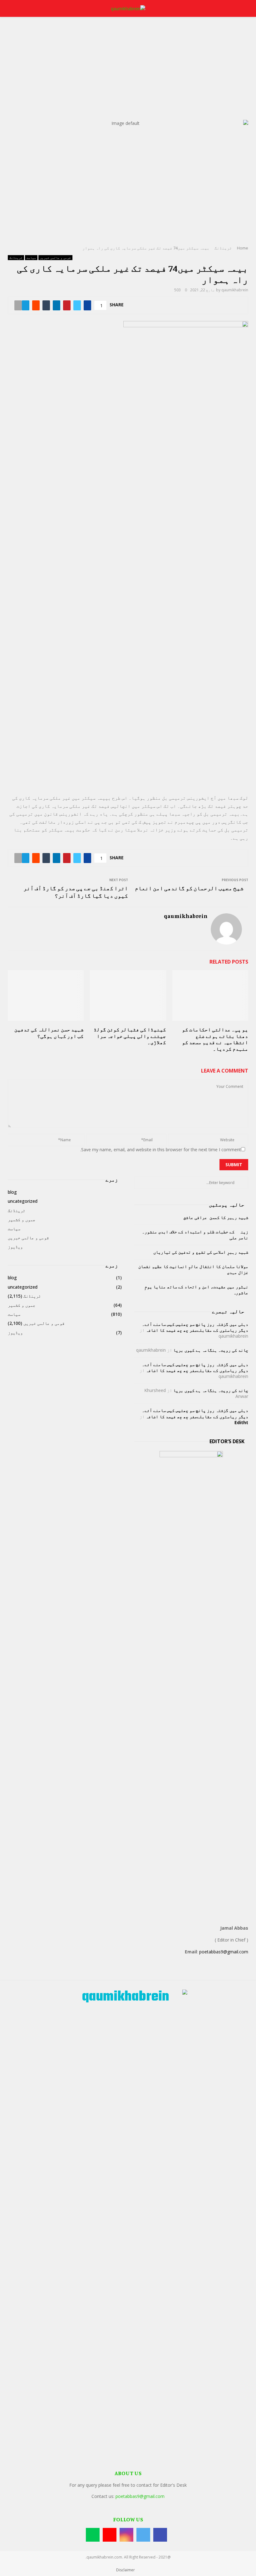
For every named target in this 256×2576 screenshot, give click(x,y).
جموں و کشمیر (22, 1219)
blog (12, 1192)
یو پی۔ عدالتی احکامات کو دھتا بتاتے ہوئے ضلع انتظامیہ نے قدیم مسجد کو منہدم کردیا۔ (215, 1039)
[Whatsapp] (93, 2535)
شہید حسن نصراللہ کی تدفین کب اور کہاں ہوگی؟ (49, 1033)
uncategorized (23, 1201)
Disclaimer (126, 2570)
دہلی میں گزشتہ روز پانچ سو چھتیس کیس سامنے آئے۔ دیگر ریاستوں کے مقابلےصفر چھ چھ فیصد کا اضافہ (195, 1327)
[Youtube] (110, 2535)
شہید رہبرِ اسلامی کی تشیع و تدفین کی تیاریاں (201, 1252)
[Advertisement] (128, 73)
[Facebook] (160, 2535)
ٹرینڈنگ (16, 258)
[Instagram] (126, 2535)
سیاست (31, 258)
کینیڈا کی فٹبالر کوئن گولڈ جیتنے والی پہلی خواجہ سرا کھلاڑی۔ (130, 1036)
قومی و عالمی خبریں (55, 258)
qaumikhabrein (235, 290)
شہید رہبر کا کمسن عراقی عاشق (216, 1217)
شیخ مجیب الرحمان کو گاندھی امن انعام (189, 888)
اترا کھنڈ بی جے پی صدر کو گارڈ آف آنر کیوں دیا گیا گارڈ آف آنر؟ (76, 892)
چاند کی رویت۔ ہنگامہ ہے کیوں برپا (211, 1350)
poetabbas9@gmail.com (224, 1952)
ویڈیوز (15, 1247)
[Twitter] (143, 2535)
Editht (241, 1422)
